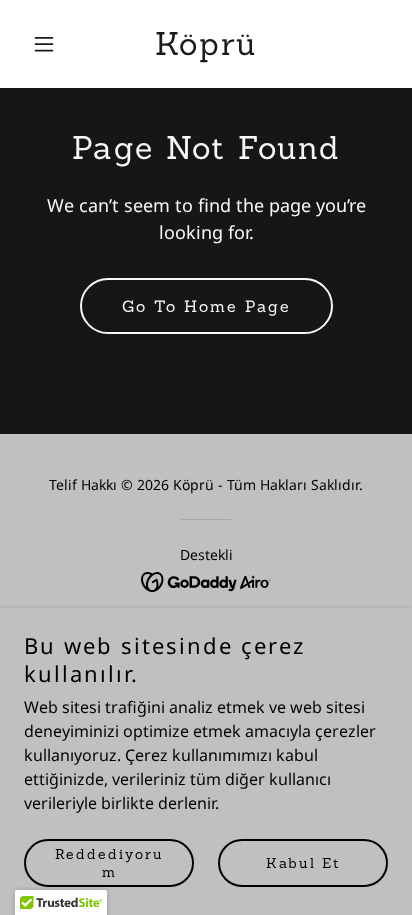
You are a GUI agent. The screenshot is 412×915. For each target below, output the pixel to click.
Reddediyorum (109, 863)
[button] (51, 44)
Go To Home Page (206, 306)
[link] (206, 49)
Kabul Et (303, 863)
